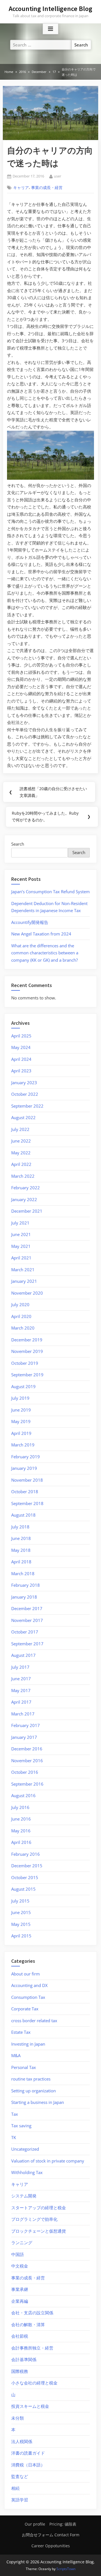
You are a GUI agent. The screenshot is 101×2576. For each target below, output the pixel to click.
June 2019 (21, 1410)
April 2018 (21, 1562)
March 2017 (23, 1714)
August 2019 (23, 1386)
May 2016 (21, 1831)
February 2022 (26, 1188)
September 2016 (27, 1784)
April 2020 (21, 1316)
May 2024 (21, 1047)
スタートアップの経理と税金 (39, 2208)
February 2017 (26, 1725)
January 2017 (24, 1737)
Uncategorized (25, 2149)
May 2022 (21, 1153)
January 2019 (24, 1468)
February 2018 (26, 1585)
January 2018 (24, 1597)
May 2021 (21, 1246)
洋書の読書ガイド (28, 2453)
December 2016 (27, 1749)
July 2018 (20, 1527)
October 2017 (25, 1632)
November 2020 (27, 1293)
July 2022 (20, 1129)
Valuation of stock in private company (48, 2161)
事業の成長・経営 (47, 188)
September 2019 (27, 1375)
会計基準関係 (24, 2359)
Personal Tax (24, 2067)
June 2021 (21, 1234)
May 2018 (21, 1550)
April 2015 (21, 1936)
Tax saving (21, 2126)
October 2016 (25, 1772)
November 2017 (27, 1620)
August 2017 (23, 1655)
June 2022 (21, 1141)
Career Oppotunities (51, 2546)
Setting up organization (34, 2091)
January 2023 (24, 1083)
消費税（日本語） (28, 2465)
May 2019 (21, 1421)
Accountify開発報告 (30, 922)
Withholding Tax (27, 2172)
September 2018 (27, 1503)
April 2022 (21, 1164)
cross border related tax (34, 2021)
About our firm (26, 1974)
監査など (20, 2476)
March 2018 (23, 1573)
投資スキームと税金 (30, 2406)
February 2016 (26, 1854)
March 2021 (23, 1270)
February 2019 (26, 1457)
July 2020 (20, 1304)
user (58, 176)
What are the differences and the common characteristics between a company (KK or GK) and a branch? (45, 953)
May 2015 (21, 1924)
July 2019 (20, 1398)
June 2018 (21, 1538)
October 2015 (25, 1877)
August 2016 (23, 1795)
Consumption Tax (28, 1997)
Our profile (35, 2524)
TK (14, 2137)
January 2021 (24, 1281)
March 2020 (23, 1328)
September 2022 (27, 1106)
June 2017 (21, 1679)
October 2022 (25, 1094)
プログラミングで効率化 (34, 2219)
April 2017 (21, 1702)
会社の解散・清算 (28, 2324)
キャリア (21, 188)
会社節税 (20, 2336)
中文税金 (20, 2266)
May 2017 (21, 1690)
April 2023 (21, 1071)
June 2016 (21, 1819)
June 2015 (21, 1912)
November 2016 (27, 1761)
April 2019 (21, 1433)
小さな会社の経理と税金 (34, 2383)
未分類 (18, 2418)
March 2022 (23, 1176)
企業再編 (20, 2301)
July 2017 (20, 1667)
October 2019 (25, 1363)
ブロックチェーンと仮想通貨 (39, 2231)
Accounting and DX (29, 1985)
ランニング (22, 2242)
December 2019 (27, 1340)
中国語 (18, 2254)
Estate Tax (21, 2032)
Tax (15, 2114)
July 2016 (20, 1807)
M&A (16, 2055)
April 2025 (21, 1036)
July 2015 (20, 1901)
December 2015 (27, 1866)
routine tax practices (31, 2079)
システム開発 (24, 2196)
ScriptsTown (66, 2569)
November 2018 (27, 1480)
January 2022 (24, 1199)
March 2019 (23, 1445)
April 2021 (21, 1258)
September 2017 (27, 1644)
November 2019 (27, 1351)
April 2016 (21, 1842)
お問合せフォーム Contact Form (51, 2535)
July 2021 (20, 1223)
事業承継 (20, 2289)
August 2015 (23, 1889)
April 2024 (21, 1059)
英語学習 (20, 2500)
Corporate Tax (25, 2009)
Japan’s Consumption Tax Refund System (50, 892)
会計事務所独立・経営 (32, 2348)
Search (18, 844)
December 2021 (27, 1211)
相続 (15, 2488)
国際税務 (20, 2371)
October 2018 (25, 1492)
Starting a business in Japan (38, 2102)
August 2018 (23, 1515)
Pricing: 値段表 (63, 2524)
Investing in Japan (28, 2044)
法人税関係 (22, 2441)
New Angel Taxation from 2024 (41, 934)
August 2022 (23, 1117)
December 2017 (27, 1608)
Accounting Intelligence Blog (50, 9)
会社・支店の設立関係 (32, 2313)
